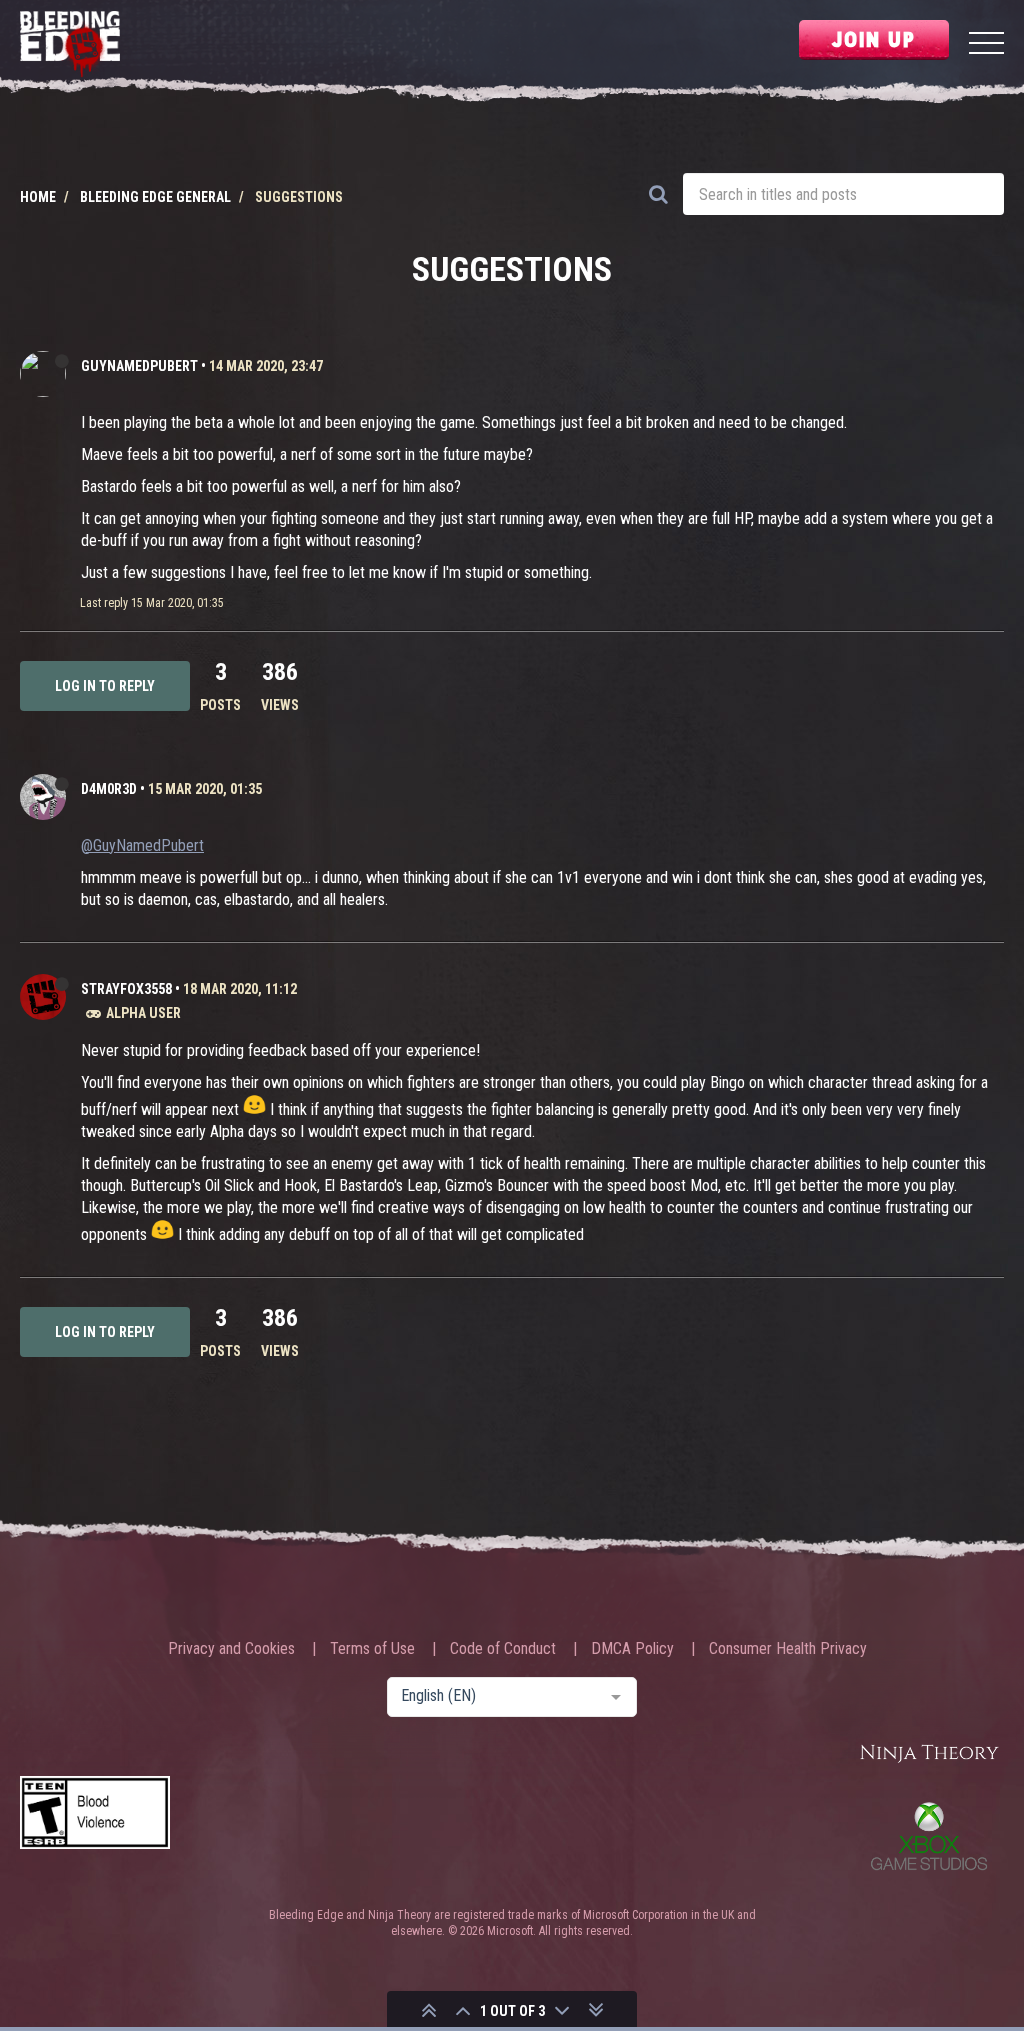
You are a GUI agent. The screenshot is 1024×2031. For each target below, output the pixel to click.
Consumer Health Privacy (788, 1649)
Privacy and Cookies (231, 1649)
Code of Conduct (503, 1649)
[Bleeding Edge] (70, 45)
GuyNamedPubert (139, 366)
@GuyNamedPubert (142, 845)
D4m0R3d (109, 789)
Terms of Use (372, 1649)
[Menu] (986, 45)
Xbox (929, 1836)
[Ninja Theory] (929, 1754)
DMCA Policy (632, 1649)
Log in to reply (105, 686)
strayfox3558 (126, 989)
